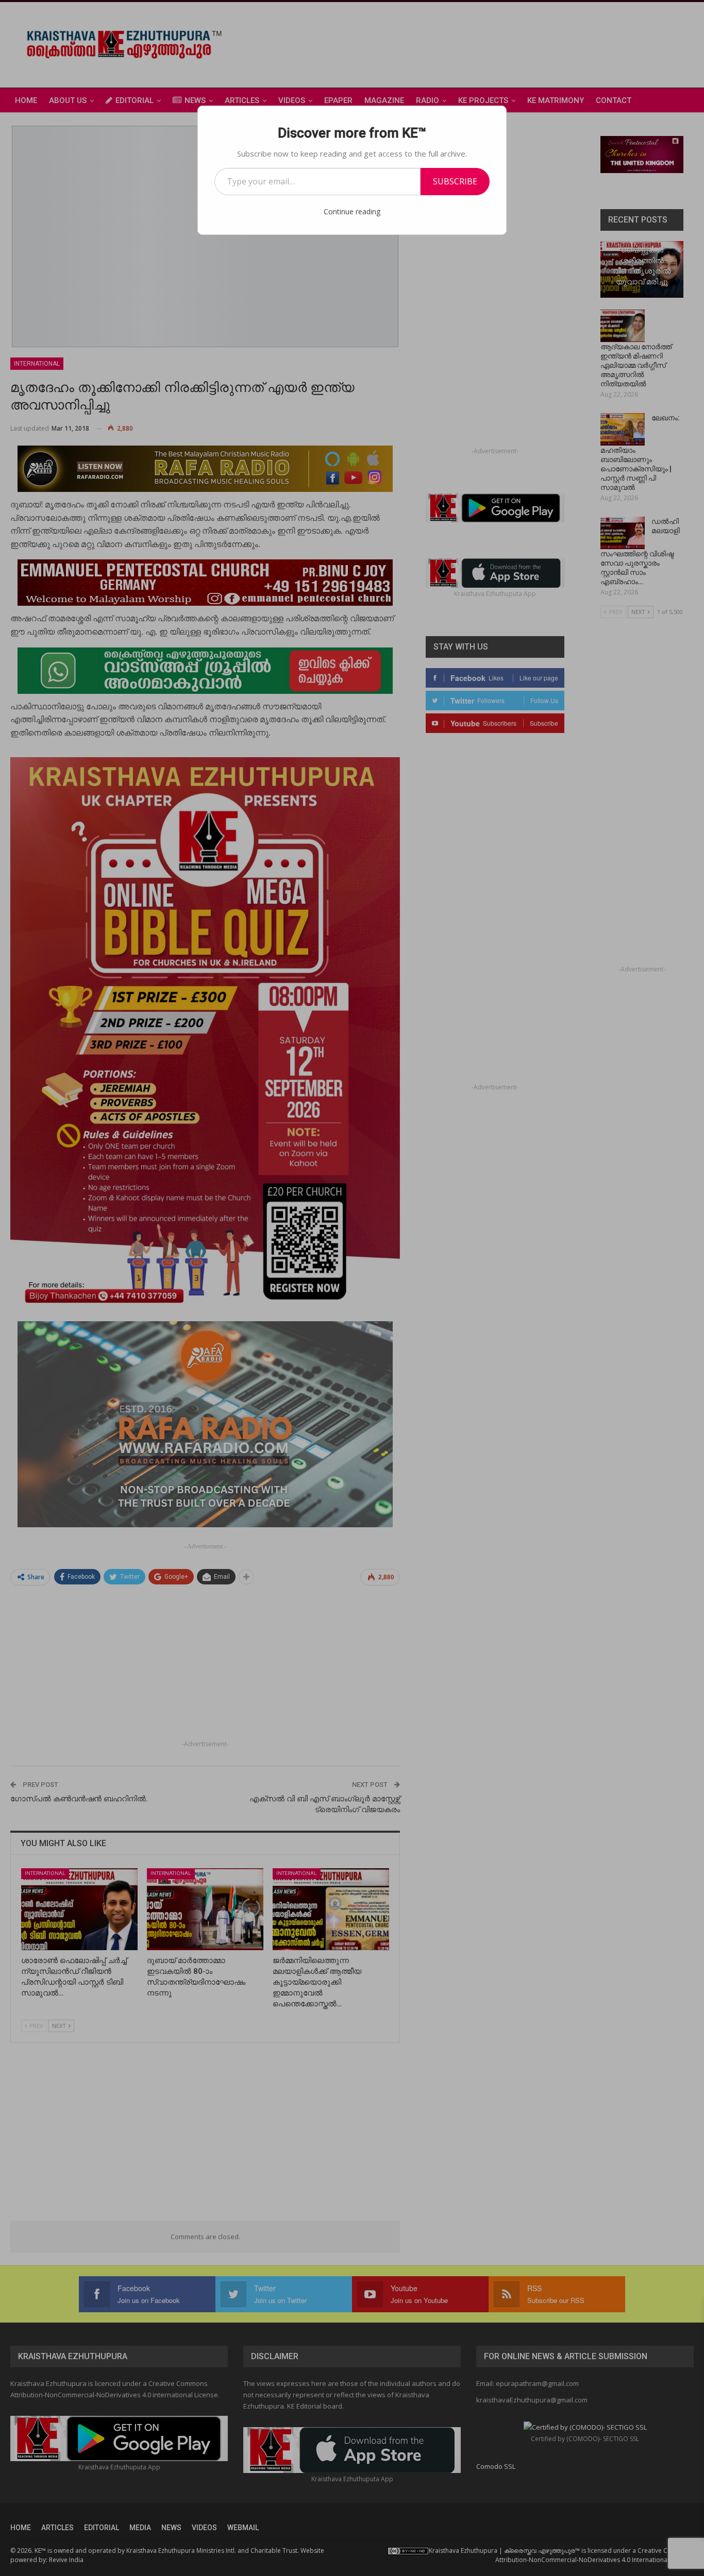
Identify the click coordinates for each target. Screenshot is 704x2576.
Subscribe (455, 181)
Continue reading (352, 211)
